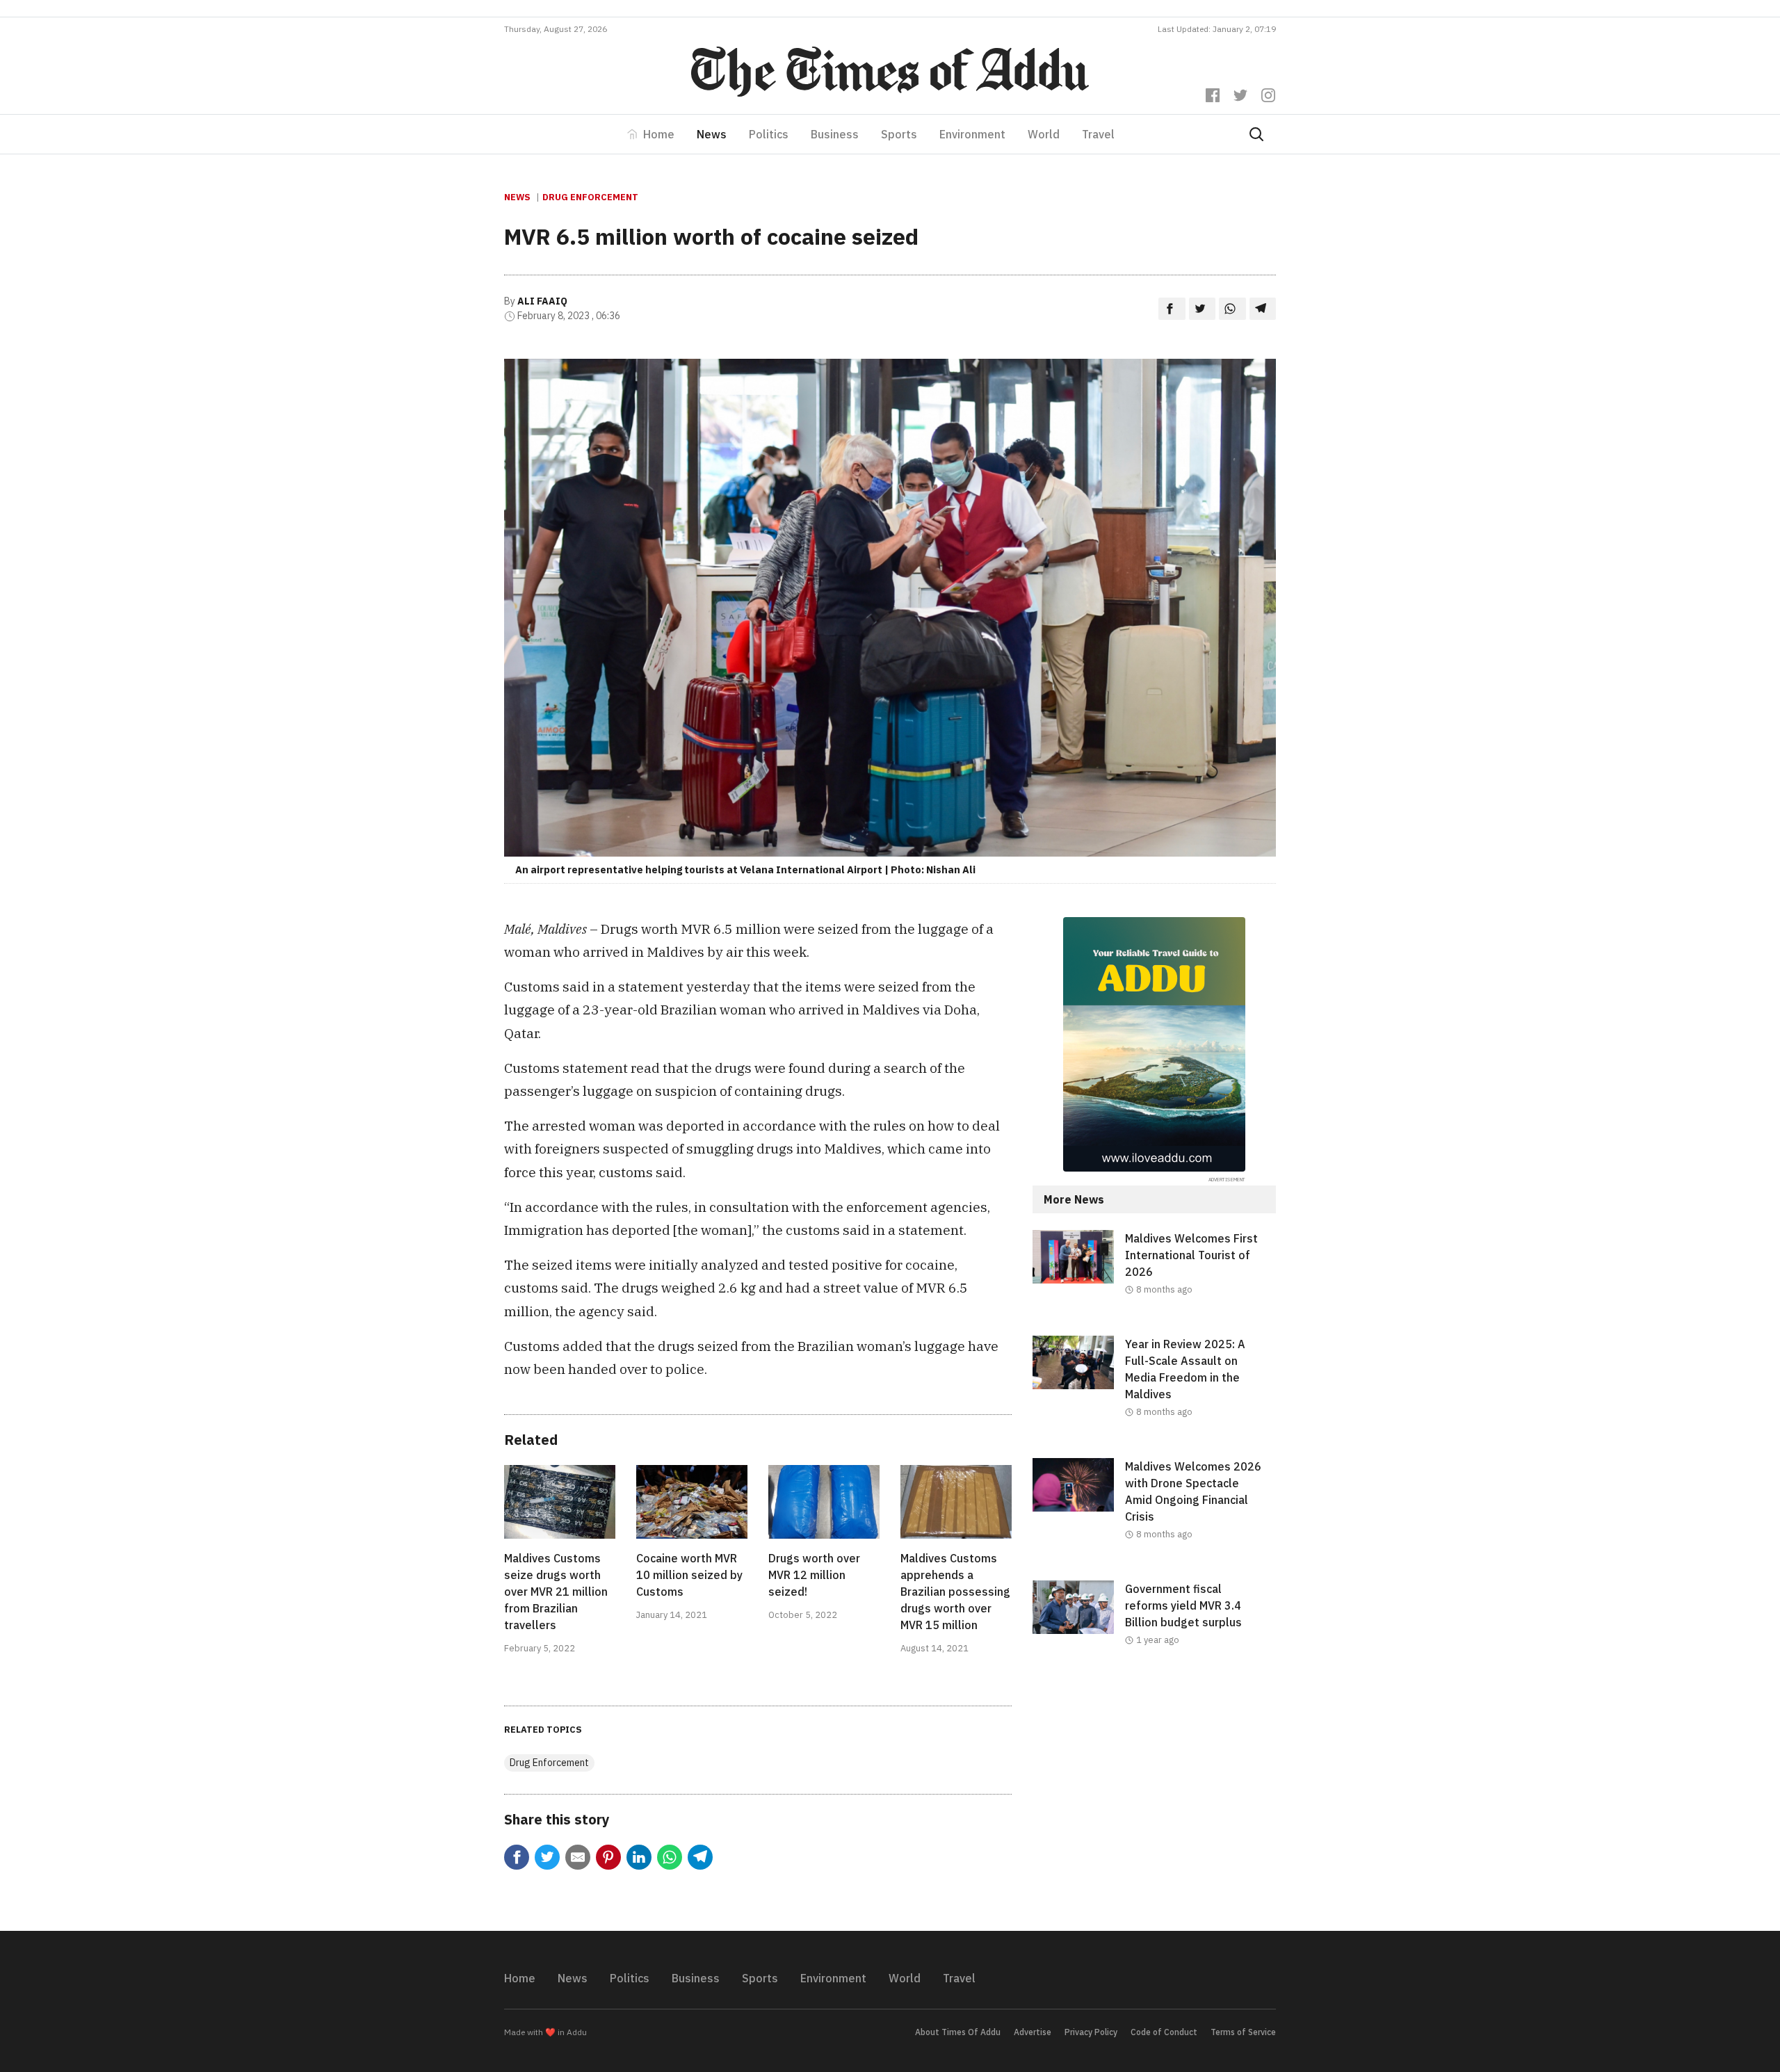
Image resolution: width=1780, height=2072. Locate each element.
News (712, 134)
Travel (1098, 134)
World (1044, 134)
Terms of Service (1243, 2032)
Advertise (1033, 2032)
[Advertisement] (1154, 1800)
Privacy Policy (1091, 2032)
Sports (899, 134)
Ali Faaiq (542, 301)
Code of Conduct (1164, 2032)
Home (659, 134)
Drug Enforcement (590, 197)
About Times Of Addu (958, 2032)
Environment (972, 134)
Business (835, 134)
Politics (769, 134)
